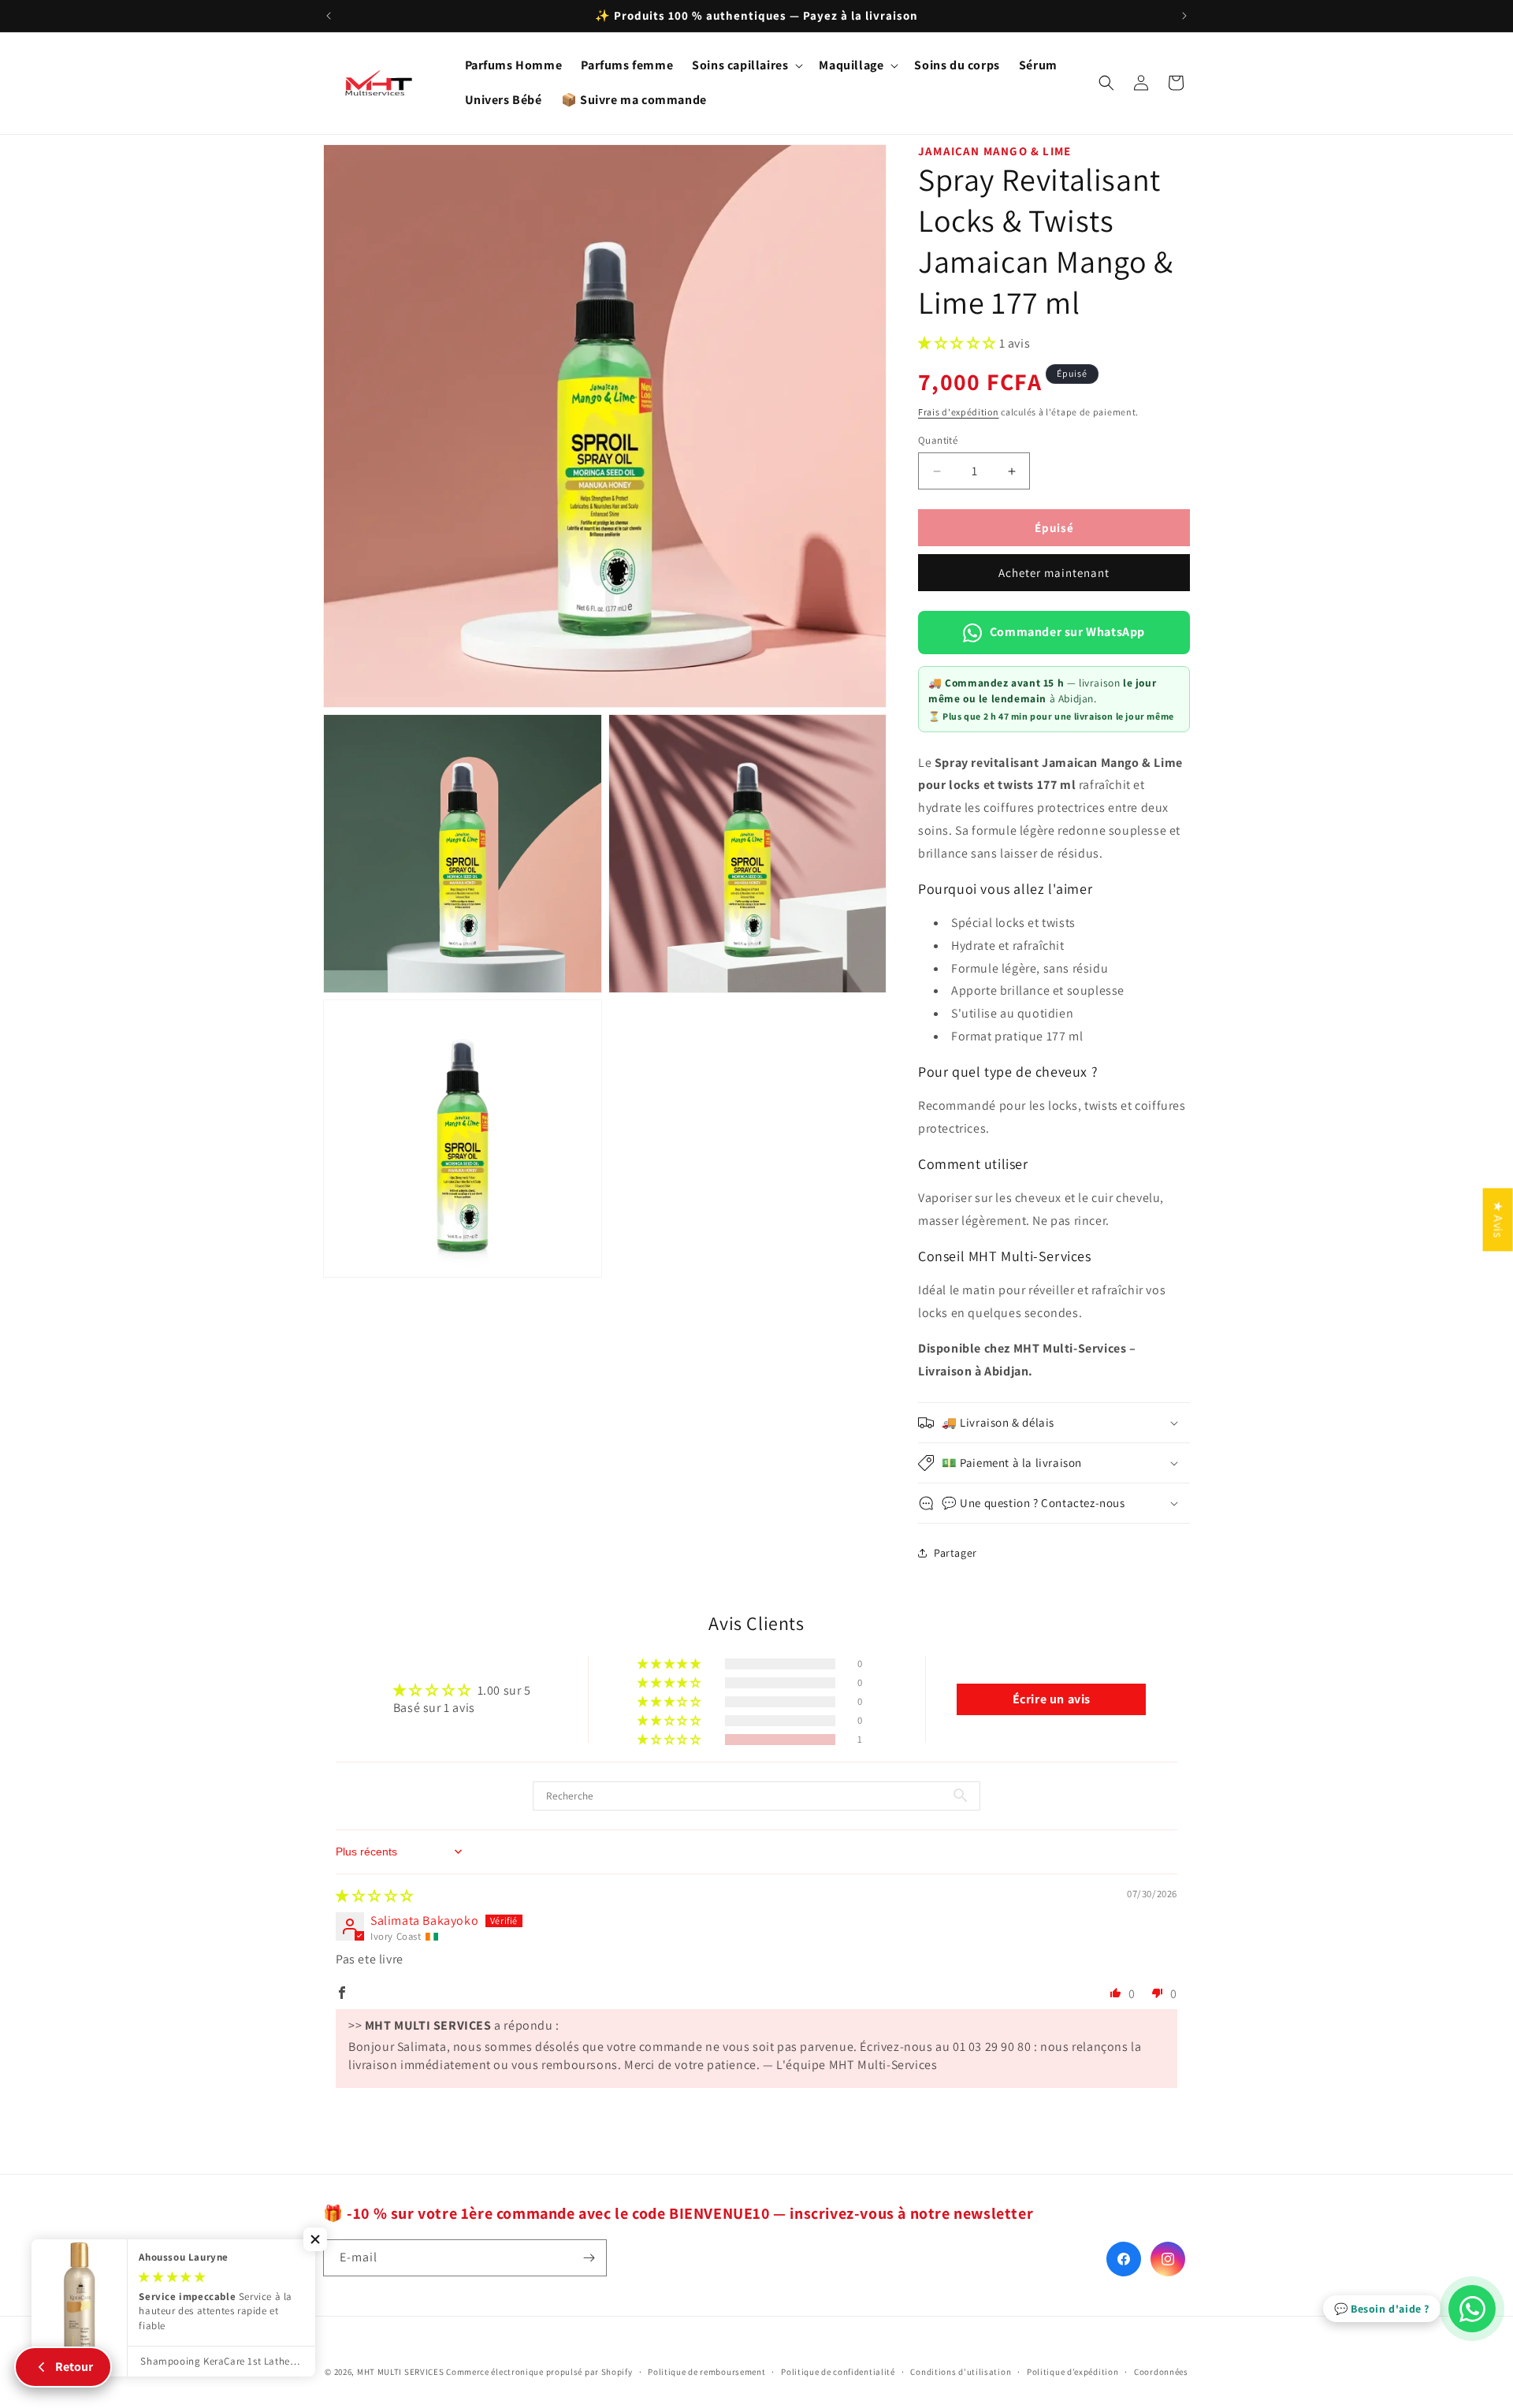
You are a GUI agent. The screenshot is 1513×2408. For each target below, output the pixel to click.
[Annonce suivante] (1184, 16)
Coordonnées (1161, 2372)
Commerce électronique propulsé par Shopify (539, 2372)
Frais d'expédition (959, 412)
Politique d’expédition (1072, 2372)
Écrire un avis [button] (1052, 1699)
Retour (74, 2367)
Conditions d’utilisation (961, 2372)
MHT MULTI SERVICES (401, 2372)
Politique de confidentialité (838, 2372)
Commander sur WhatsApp (1067, 632)
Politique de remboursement (706, 2372)
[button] (746, 66)
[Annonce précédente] (329, 16)
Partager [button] (955, 1553)
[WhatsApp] (1472, 2309)
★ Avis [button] (1498, 1219)
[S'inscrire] (589, 2258)
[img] (375, 1896)
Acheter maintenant (1054, 573)
